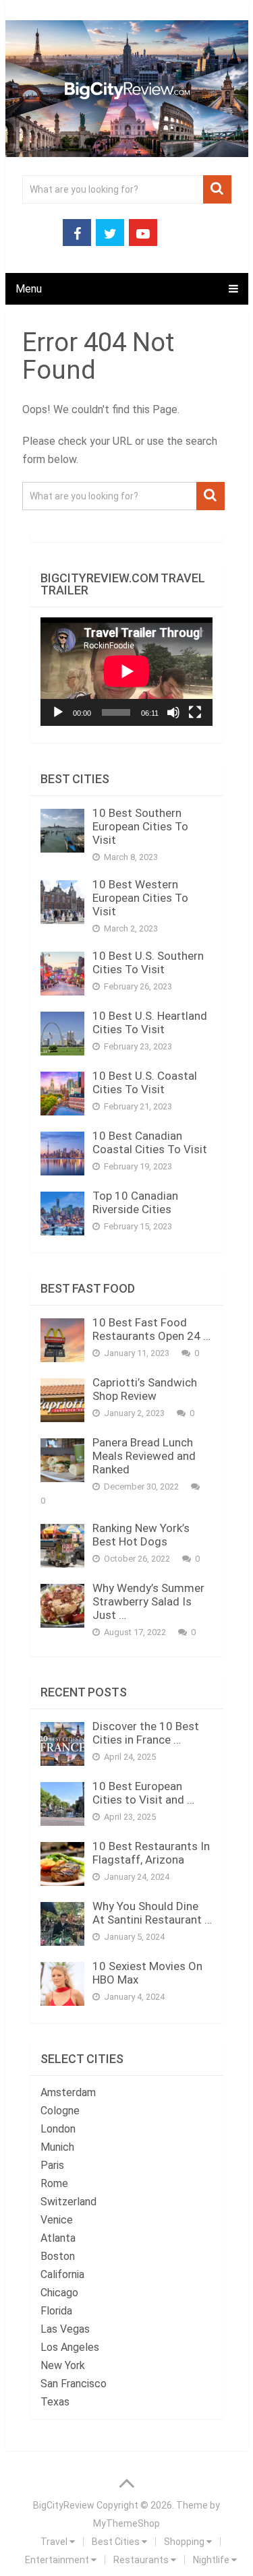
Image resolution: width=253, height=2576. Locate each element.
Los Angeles (70, 2347)
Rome (54, 2183)
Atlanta (58, 2238)
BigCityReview (64, 2505)
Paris (52, 2165)
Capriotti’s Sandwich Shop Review (145, 1389)
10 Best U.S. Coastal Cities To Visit (145, 1082)
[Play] (58, 712)
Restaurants (142, 2560)
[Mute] (173, 712)
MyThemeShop (126, 2523)
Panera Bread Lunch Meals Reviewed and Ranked (144, 1456)
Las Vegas (65, 2329)
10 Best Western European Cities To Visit (140, 898)
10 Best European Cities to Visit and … (143, 1793)
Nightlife (212, 2560)
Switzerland (68, 2202)
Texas (55, 2402)
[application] (126, 671)
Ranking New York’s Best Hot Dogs (141, 1535)
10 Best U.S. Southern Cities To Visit (148, 962)
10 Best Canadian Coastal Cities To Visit (150, 1142)
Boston (58, 2256)
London (58, 2129)
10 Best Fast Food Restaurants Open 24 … (151, 1329)
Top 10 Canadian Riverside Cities (135, 1202)
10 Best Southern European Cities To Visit (140, 826)
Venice (57, 2220)
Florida (56, 2311)
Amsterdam (68, 2092)
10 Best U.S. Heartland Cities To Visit (150, 1022)
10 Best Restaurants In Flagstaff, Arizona (151, 1853)
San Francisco (74, 2384)
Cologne (60, 2111)
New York (63, 2365)
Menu (29, 289)
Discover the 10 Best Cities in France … (146, 1733)
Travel (55, 2542)
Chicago (59, 2293)
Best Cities (117, 2542)
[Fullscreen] (195, 712)
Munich (57, 2147)
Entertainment (58, 2560)
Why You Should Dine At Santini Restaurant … (152, 1913)
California (62, 2274)
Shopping (185, 2542)
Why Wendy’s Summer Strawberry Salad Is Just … (148, 1601)
